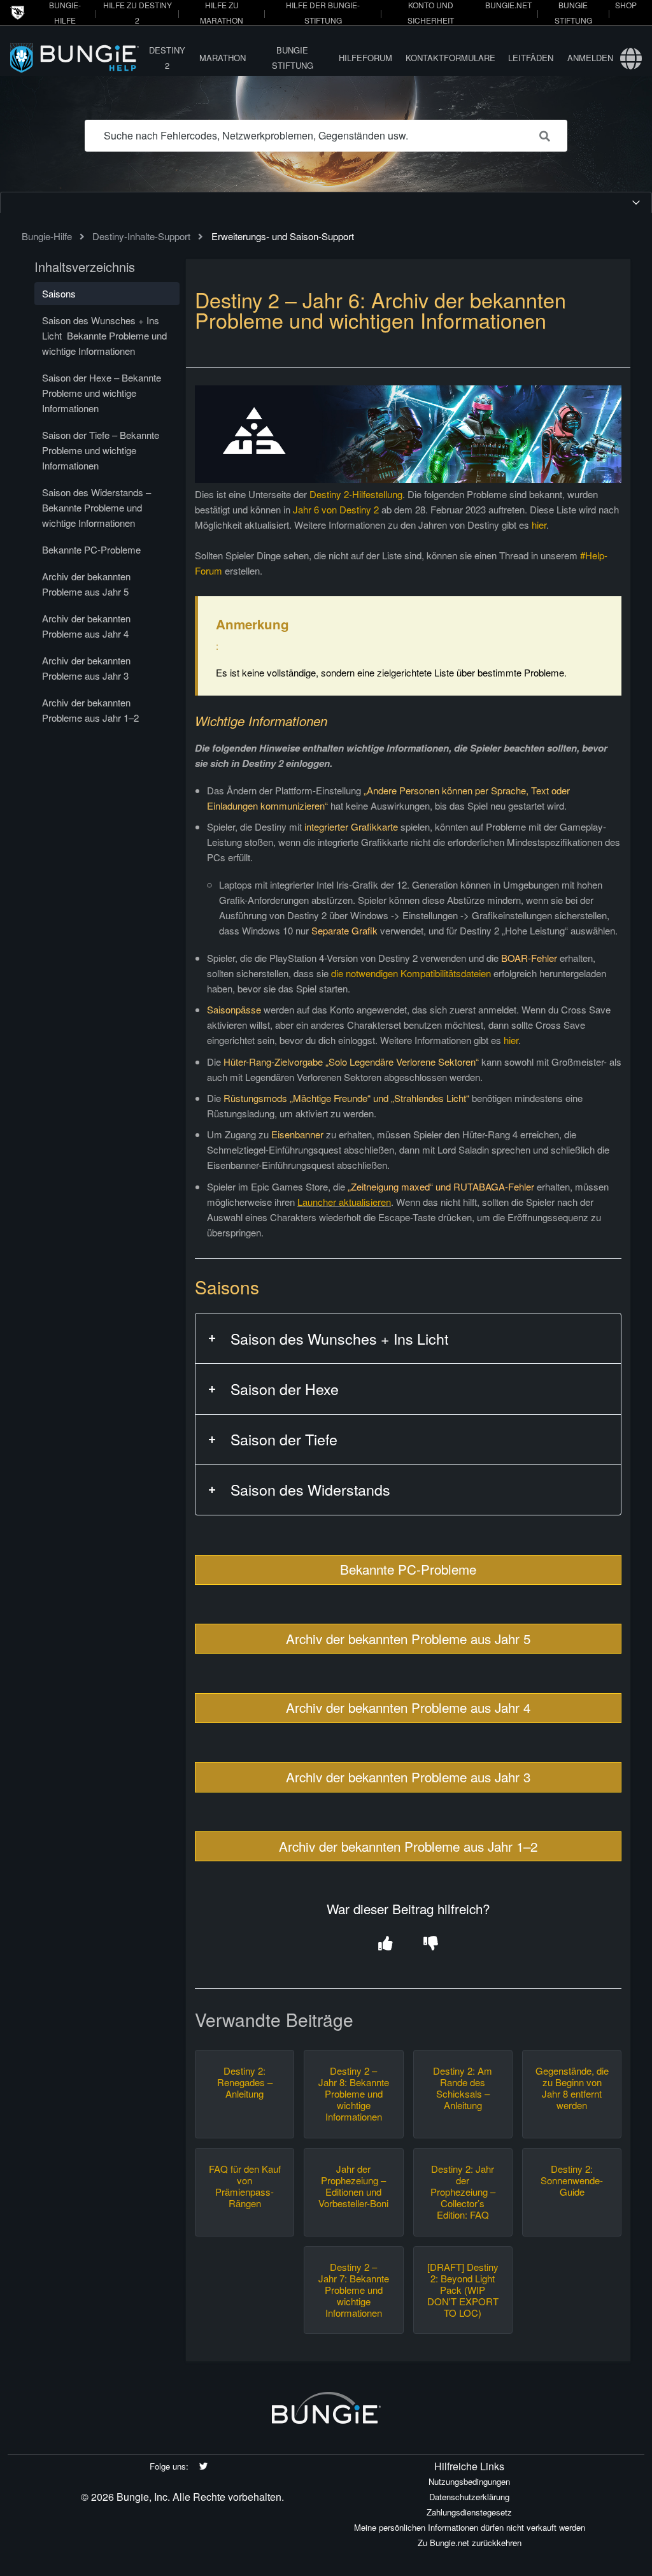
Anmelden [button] (590, 58)
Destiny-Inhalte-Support (141, 236)
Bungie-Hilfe (47, 236)
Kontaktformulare (450, 58)
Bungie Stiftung (293, 58)
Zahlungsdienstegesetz (469, 2512)
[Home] (76, 58)
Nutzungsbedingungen (469, 2481)
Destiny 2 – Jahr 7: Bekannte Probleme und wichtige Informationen (354, 2290)
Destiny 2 (167, 58)
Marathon (223, 58)
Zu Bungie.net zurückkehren (470, 2543)
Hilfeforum (365, 58)
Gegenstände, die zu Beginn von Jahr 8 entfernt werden (572, 2088)
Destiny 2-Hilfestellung (356, 494)
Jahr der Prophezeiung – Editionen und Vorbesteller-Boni (353, 2186)
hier (539, 525)
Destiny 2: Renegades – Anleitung (245, 2082)
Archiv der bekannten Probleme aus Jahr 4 (408, 1707)
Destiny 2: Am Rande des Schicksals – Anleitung (463, 2088)
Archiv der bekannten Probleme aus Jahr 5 (408, 1638)
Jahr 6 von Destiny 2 (336, 509)
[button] (386, 1944)
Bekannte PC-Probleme (408, 1569)
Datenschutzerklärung (469, 2497)
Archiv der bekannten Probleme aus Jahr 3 (408, 1777)
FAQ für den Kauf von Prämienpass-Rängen (245, 2186)
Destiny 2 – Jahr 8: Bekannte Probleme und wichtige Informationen (354, 2094)
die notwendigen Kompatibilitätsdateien (411, 973)
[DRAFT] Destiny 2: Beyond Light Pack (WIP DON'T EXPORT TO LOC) (463, 2290)
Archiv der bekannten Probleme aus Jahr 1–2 (408, 1846)
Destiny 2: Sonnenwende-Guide (572, 2180)
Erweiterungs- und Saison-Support (283, 236)
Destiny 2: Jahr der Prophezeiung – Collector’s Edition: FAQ (463, 2192)
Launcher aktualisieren (344, 1202)
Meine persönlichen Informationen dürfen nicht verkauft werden (470, 2527)
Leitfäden (531, 58)
